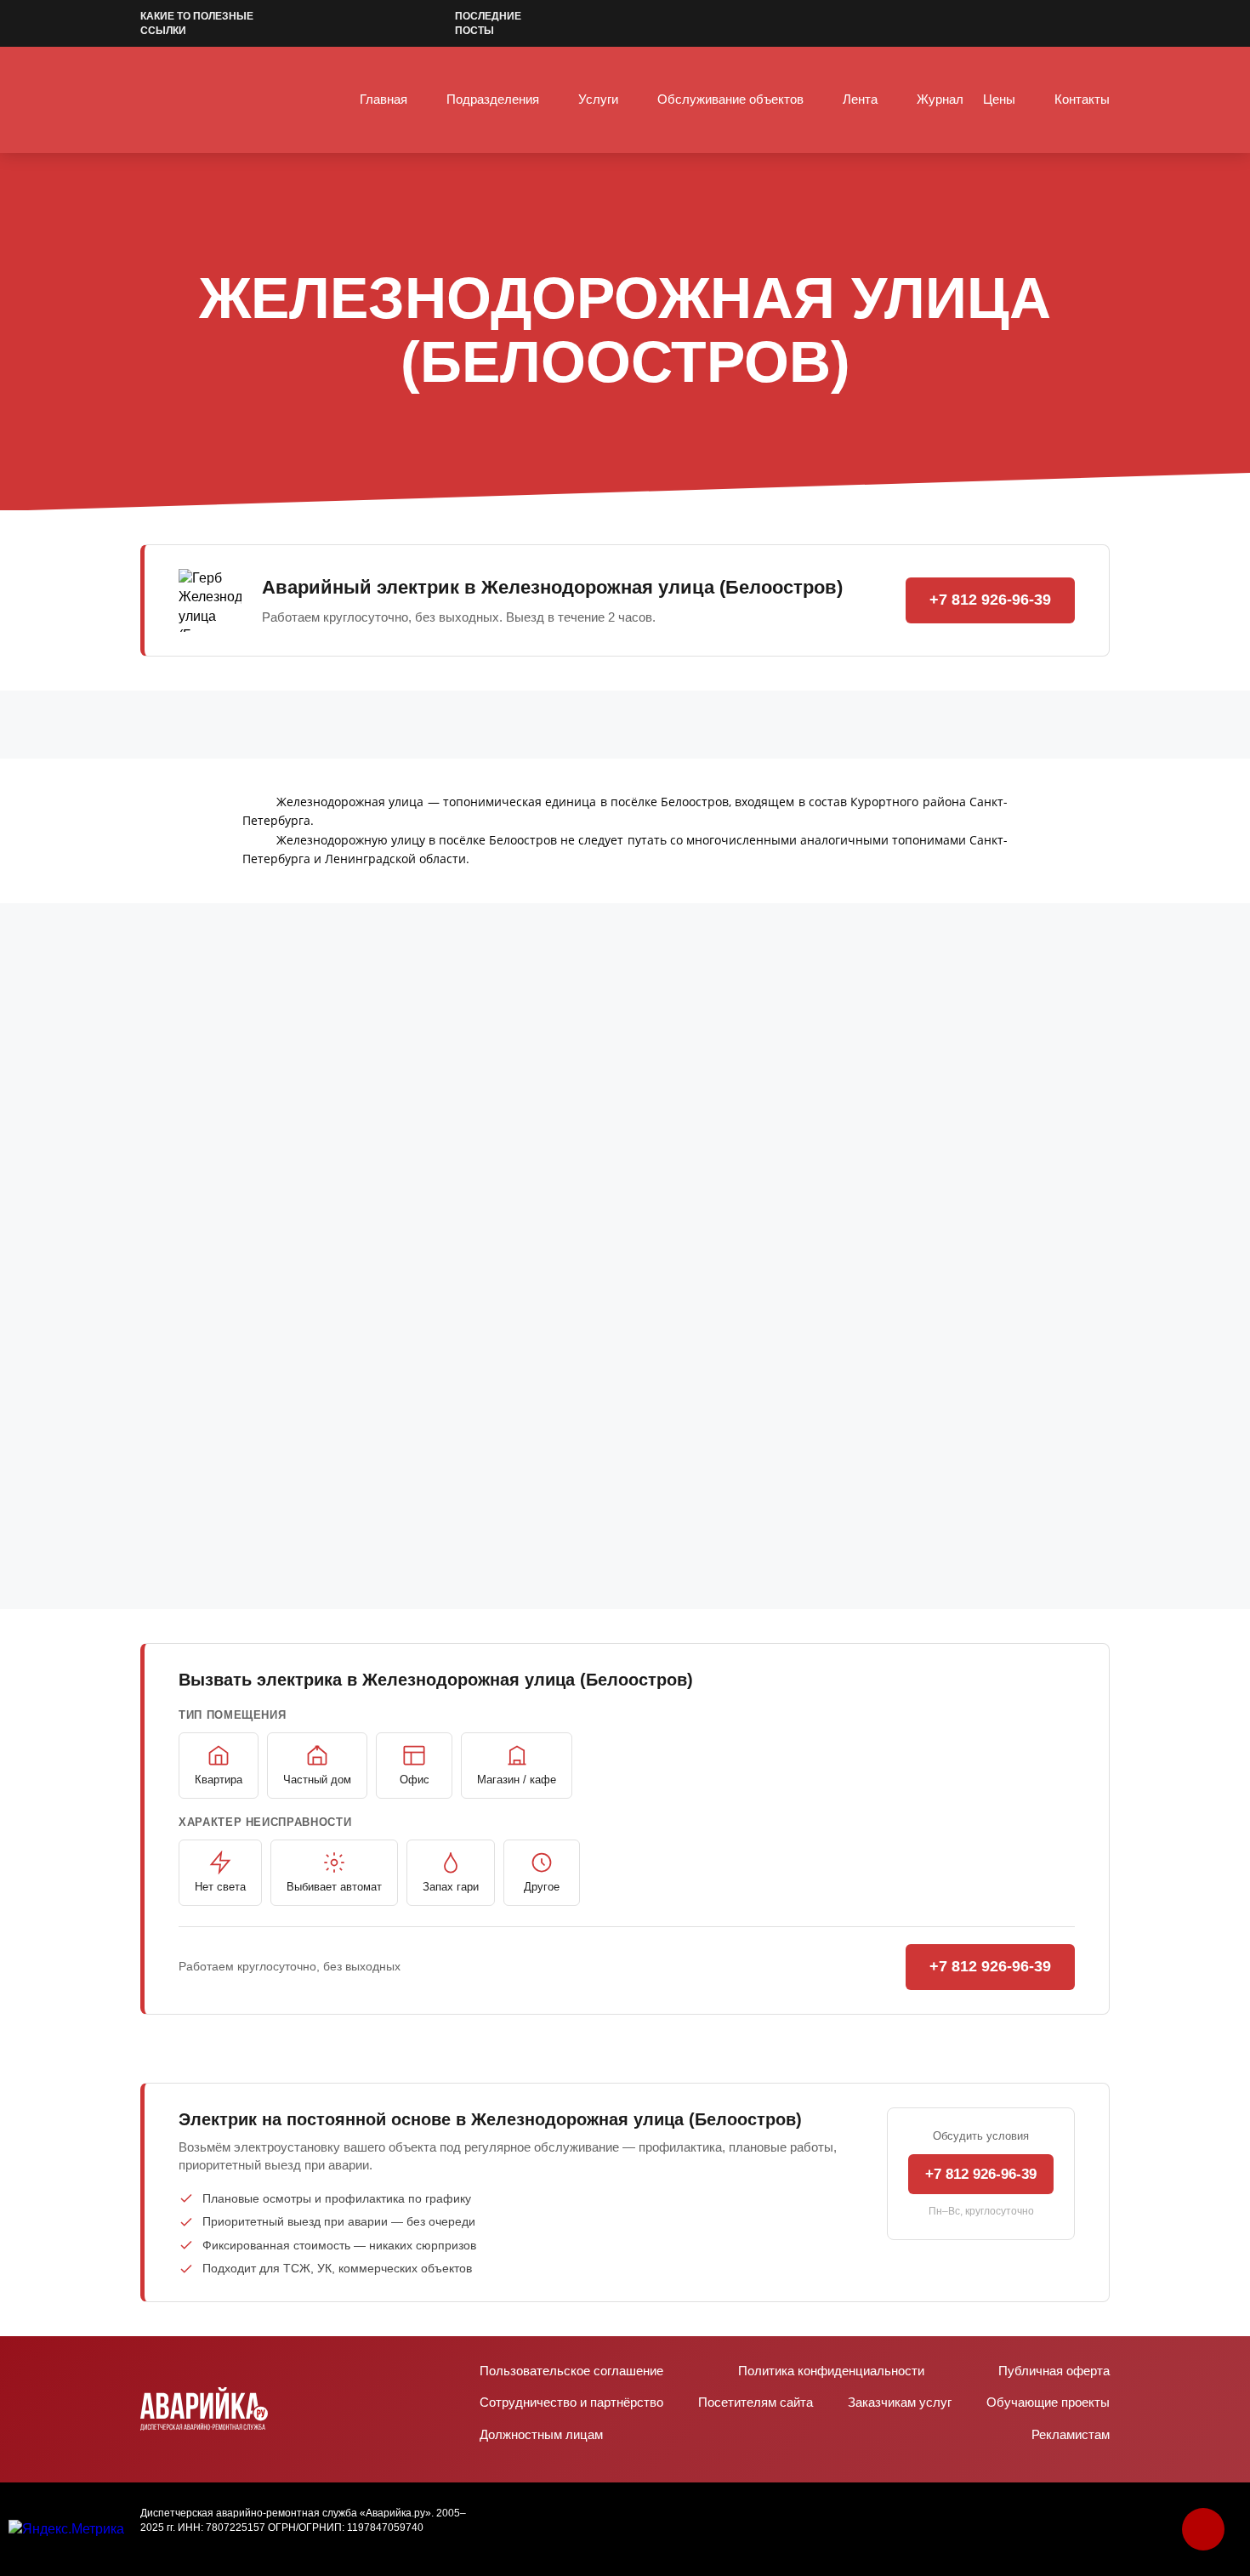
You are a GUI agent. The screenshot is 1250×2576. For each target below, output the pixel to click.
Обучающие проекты (1048, 2402)
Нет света (220, 1887)
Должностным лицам (541, 2434)
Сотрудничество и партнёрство (571, 2402)
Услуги (598, 99)
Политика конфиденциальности (831, 2371)
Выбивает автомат (334, 1887)
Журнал (940, 99)
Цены (999, 99)
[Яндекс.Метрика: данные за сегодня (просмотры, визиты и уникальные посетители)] (66, 2529)
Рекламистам (1071, 2434)
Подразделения (493, 99)
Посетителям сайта (756, 2402)
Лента (860, 99)
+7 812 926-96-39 (990, 600)
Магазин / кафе (517, 1780)
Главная (384, 99)
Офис (415, 1780)
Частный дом (317, 1780)
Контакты (1082, 99)
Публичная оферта (1054, 2371)
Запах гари (451, 1887)
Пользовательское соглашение (571, 2371)
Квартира (219, 1780)
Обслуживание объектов (730, 99)
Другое (542, 1887)
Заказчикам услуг (900, 2402)
